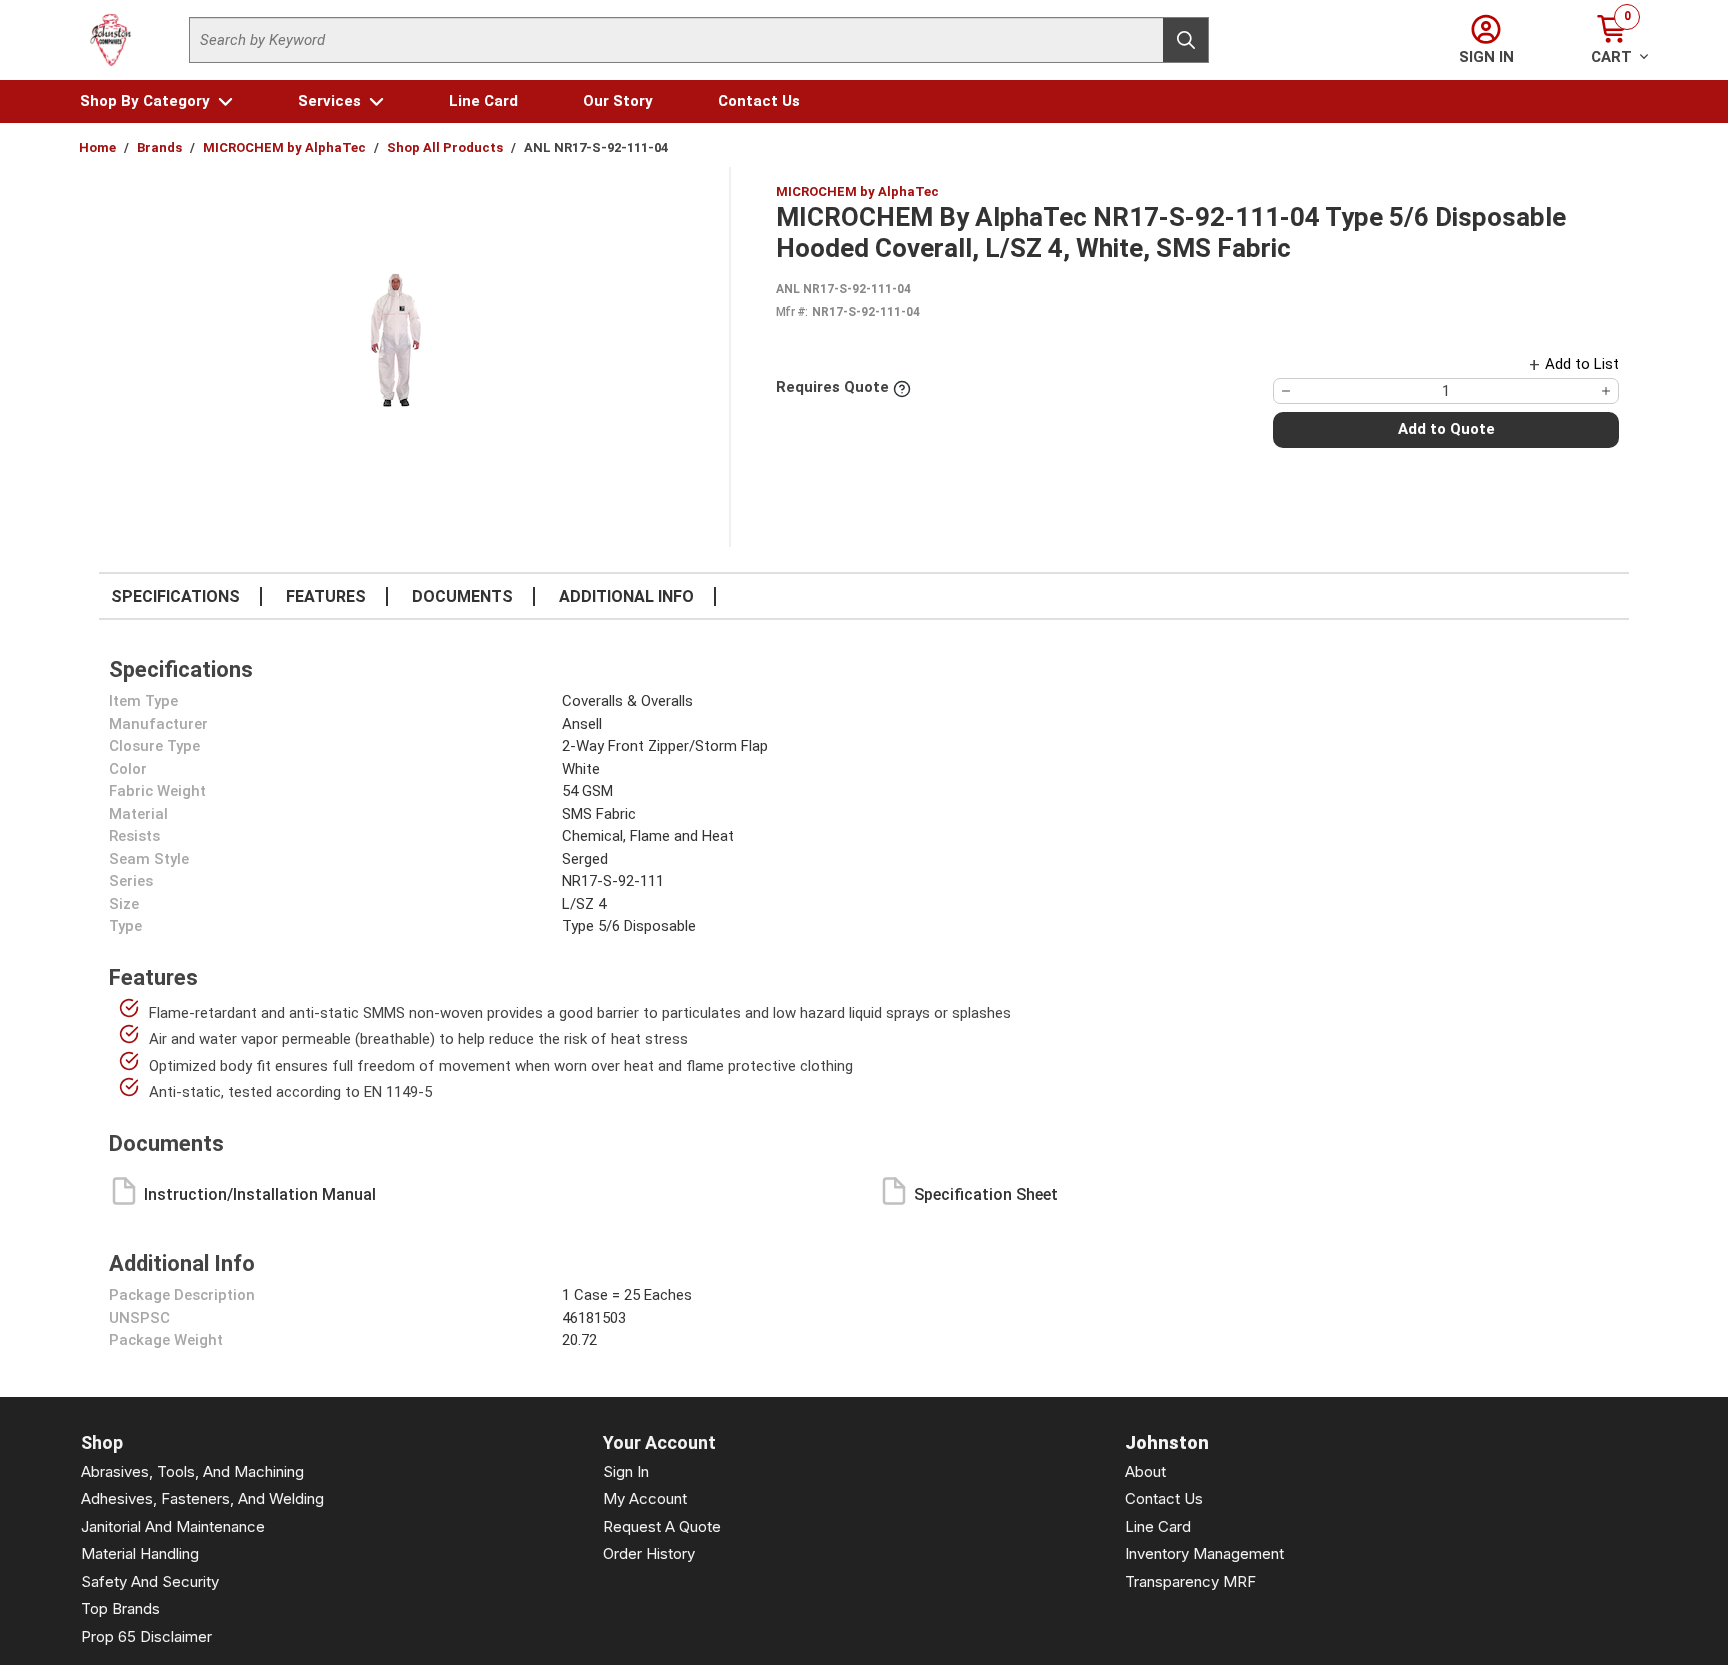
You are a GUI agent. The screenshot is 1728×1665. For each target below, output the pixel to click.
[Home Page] (111, 40)
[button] (156, 101)
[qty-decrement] (1286, 391)
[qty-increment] (1606, 391)
